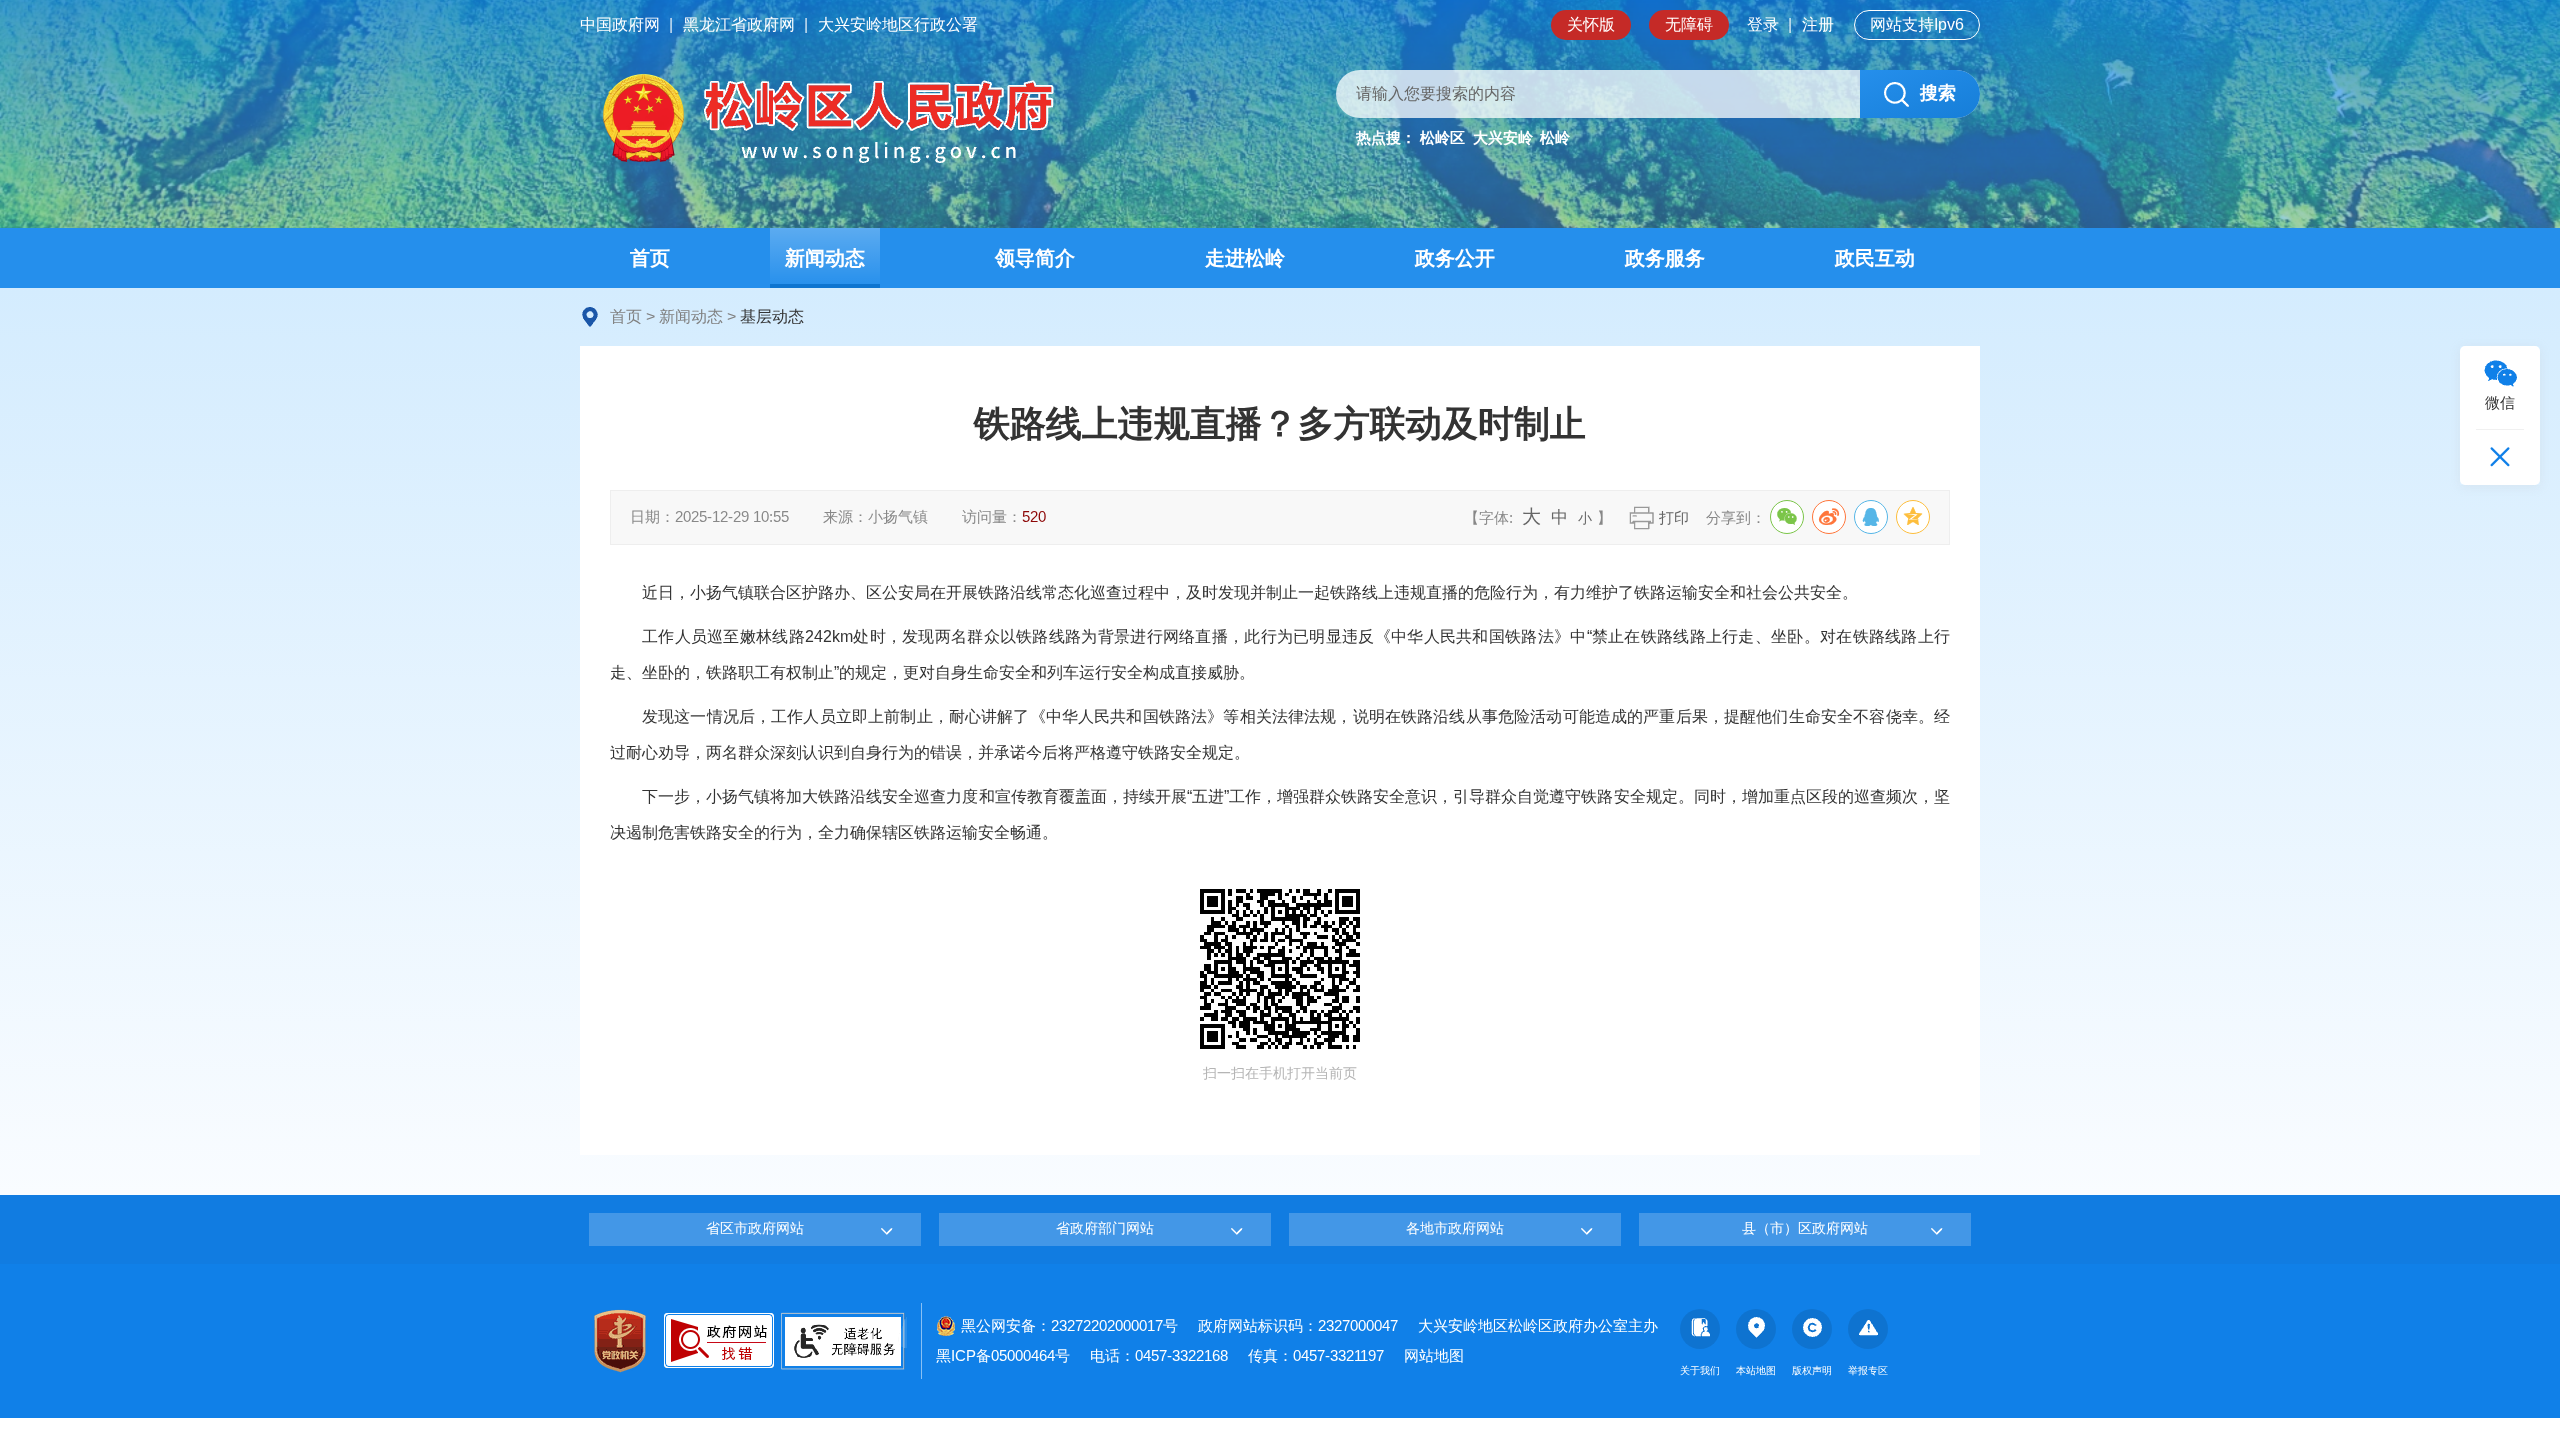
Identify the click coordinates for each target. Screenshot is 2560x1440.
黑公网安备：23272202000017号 (1069, 1325)
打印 (1674, 517)
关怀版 (1591, 24)
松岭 (1555, 137)
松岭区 (1442, 137)
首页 (626, 316)
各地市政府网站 (1455, 1228)
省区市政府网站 (755, 1228)
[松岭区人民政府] (825, 118)
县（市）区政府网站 (1805, 1228)
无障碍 (1689, 24)
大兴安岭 (1503, 137)
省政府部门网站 (1105, 1228)
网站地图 (1434, 1355)
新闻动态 (691, 316)
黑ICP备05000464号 (1003, 1355)
